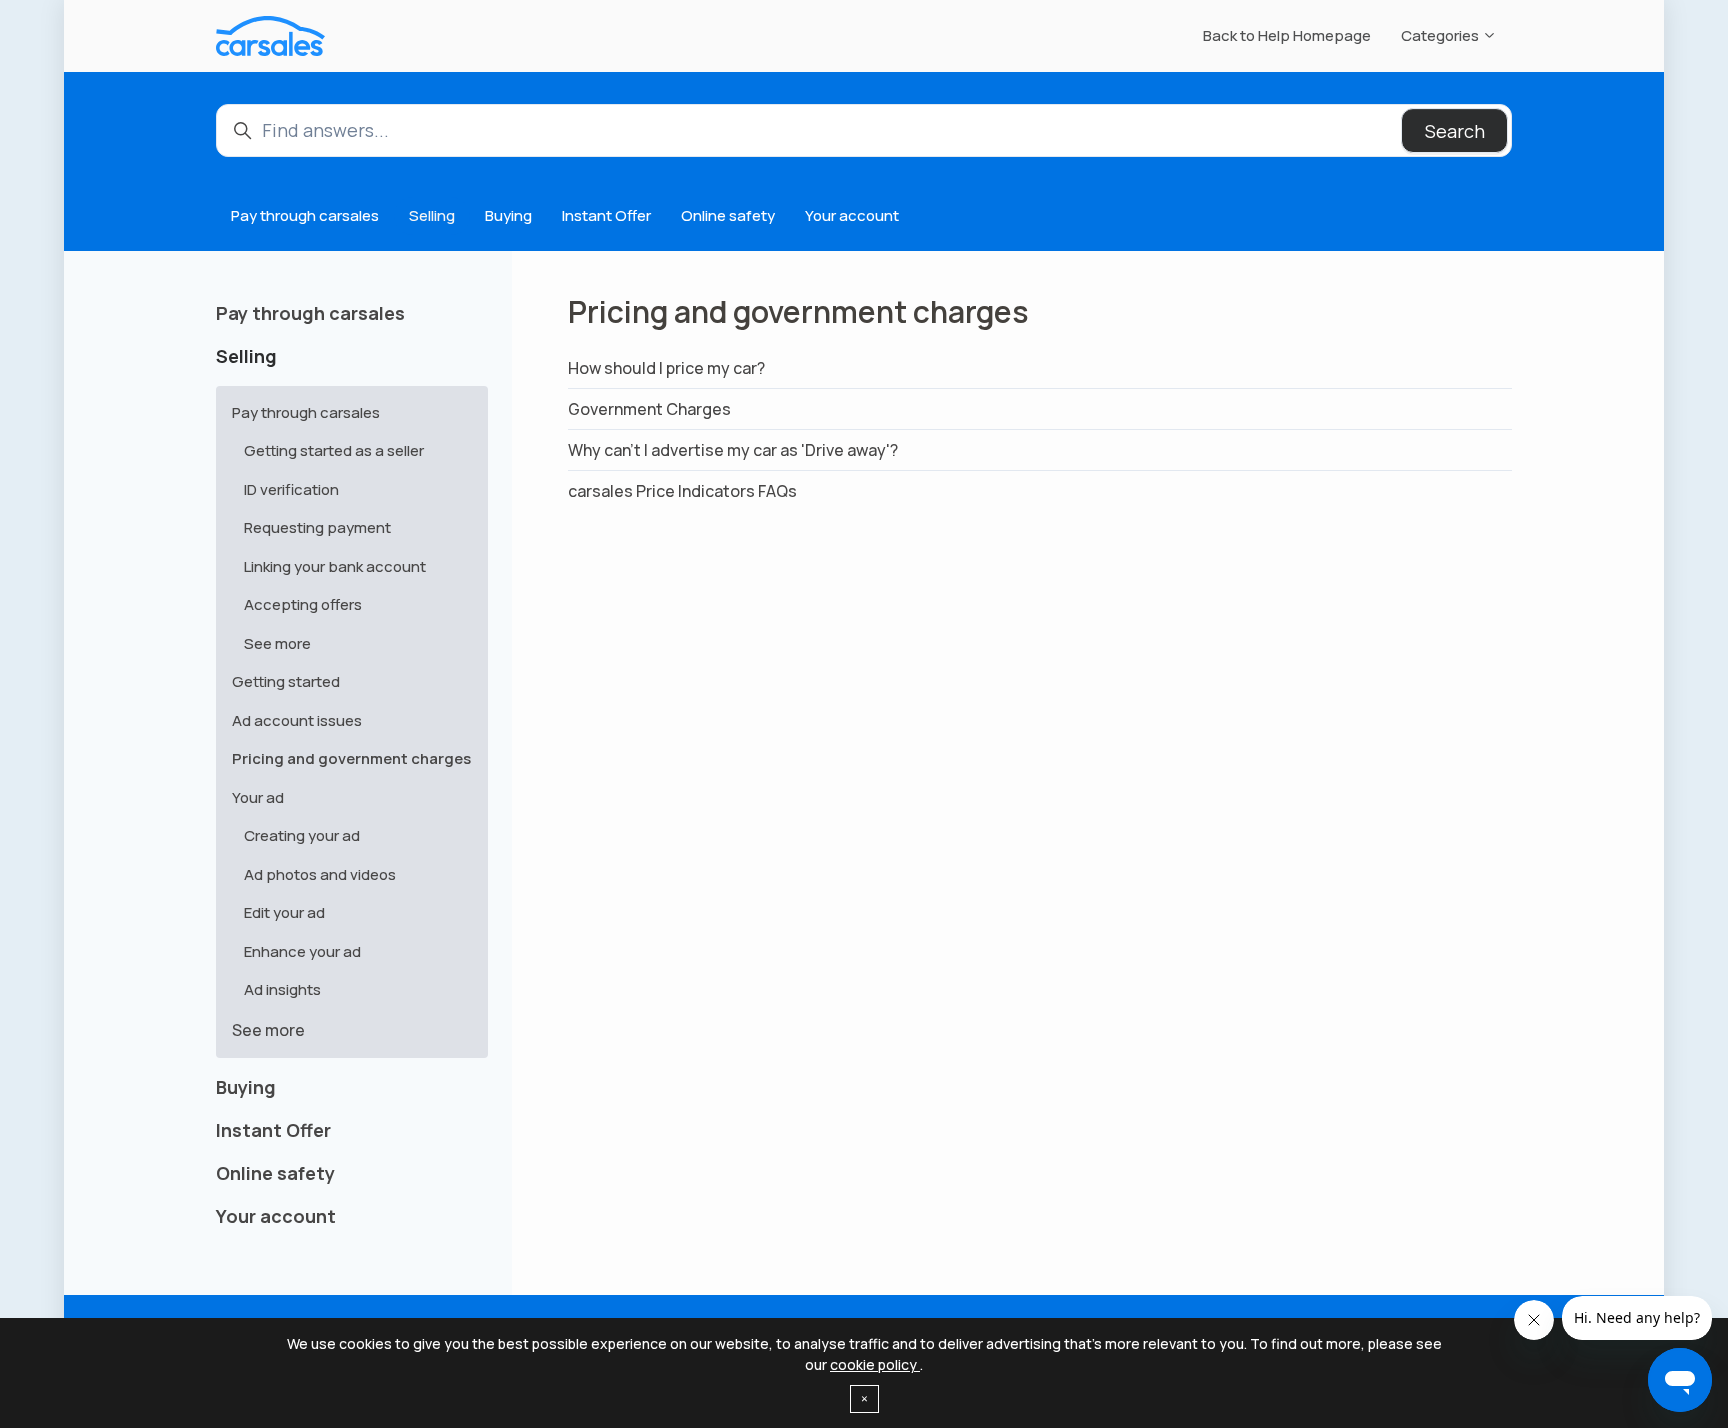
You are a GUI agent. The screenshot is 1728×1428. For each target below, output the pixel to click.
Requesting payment (317, 527)
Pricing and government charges (351, 758)
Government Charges (649, 409)
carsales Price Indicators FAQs (682, 491)
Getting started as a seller (334, 450)
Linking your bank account (335, 566)
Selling (432, 215)
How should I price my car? (666, 368)
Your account (852, 215)
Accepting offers (303, 604)
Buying (508, 215)
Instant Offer (606, 215)
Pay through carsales (305, 215)
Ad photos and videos (320, 874)
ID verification (291, 489)
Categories (1441, 35)
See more (277, 643)
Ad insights (282, 989)
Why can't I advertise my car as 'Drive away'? (733, 450)
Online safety (728, 215)
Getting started (286, 681)
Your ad (258, 797)
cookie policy (875, 1364)
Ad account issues (297, 720)
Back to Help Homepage (1287, 35)
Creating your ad (302, 835)
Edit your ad (284, 912)
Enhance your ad (302, 951)
